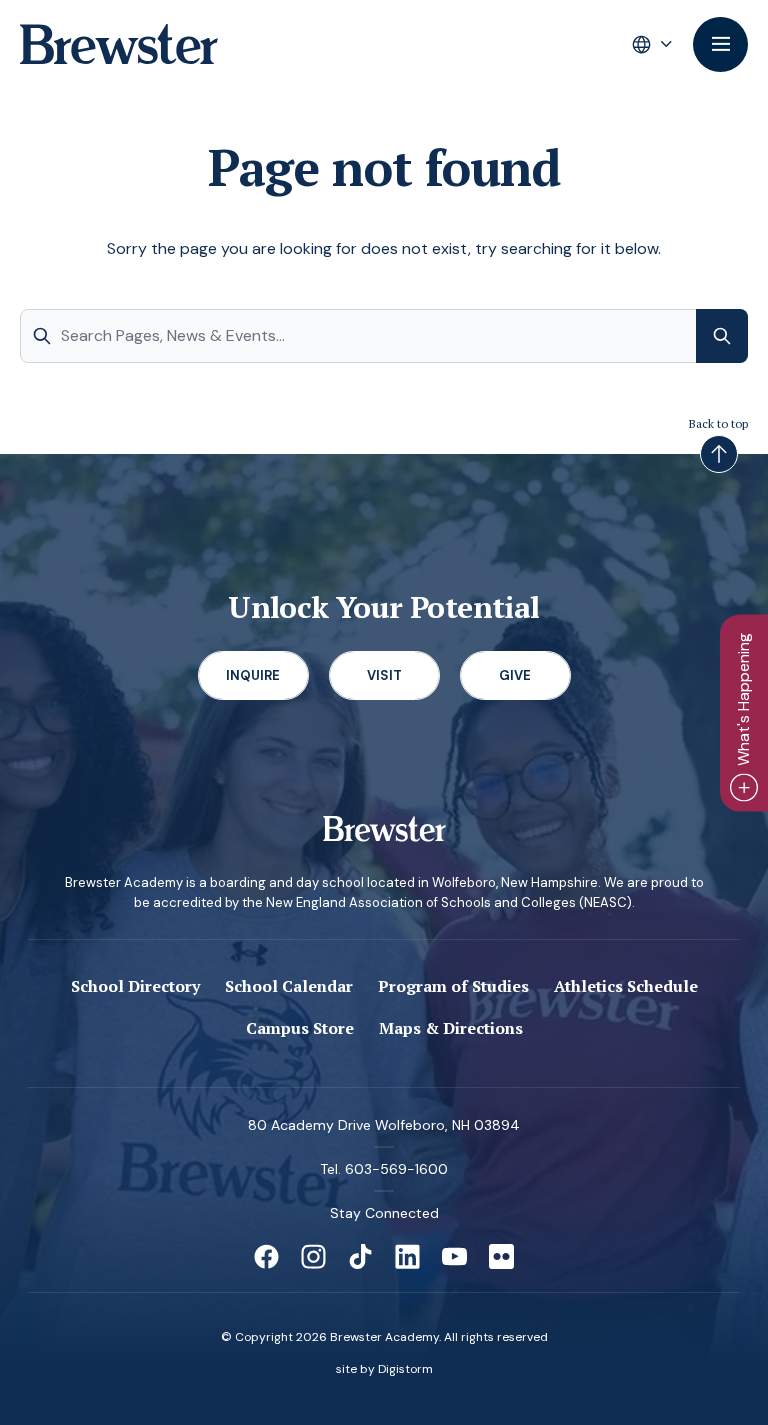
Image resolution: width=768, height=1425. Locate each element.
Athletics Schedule (626, 986)
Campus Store (300, 1028)
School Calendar (289, 986)
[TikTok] (360, 1256)
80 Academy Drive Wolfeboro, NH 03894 (384, 1125)
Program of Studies (453, 986)
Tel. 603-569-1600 (384, 1169)
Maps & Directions (451, 1028)
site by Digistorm (384, 1369)
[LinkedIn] (407, 1256)
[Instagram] (313, 1256)
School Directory (135, 986)
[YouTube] (454, 1256)
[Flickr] (501, 1256)
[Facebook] (266, 1256)
